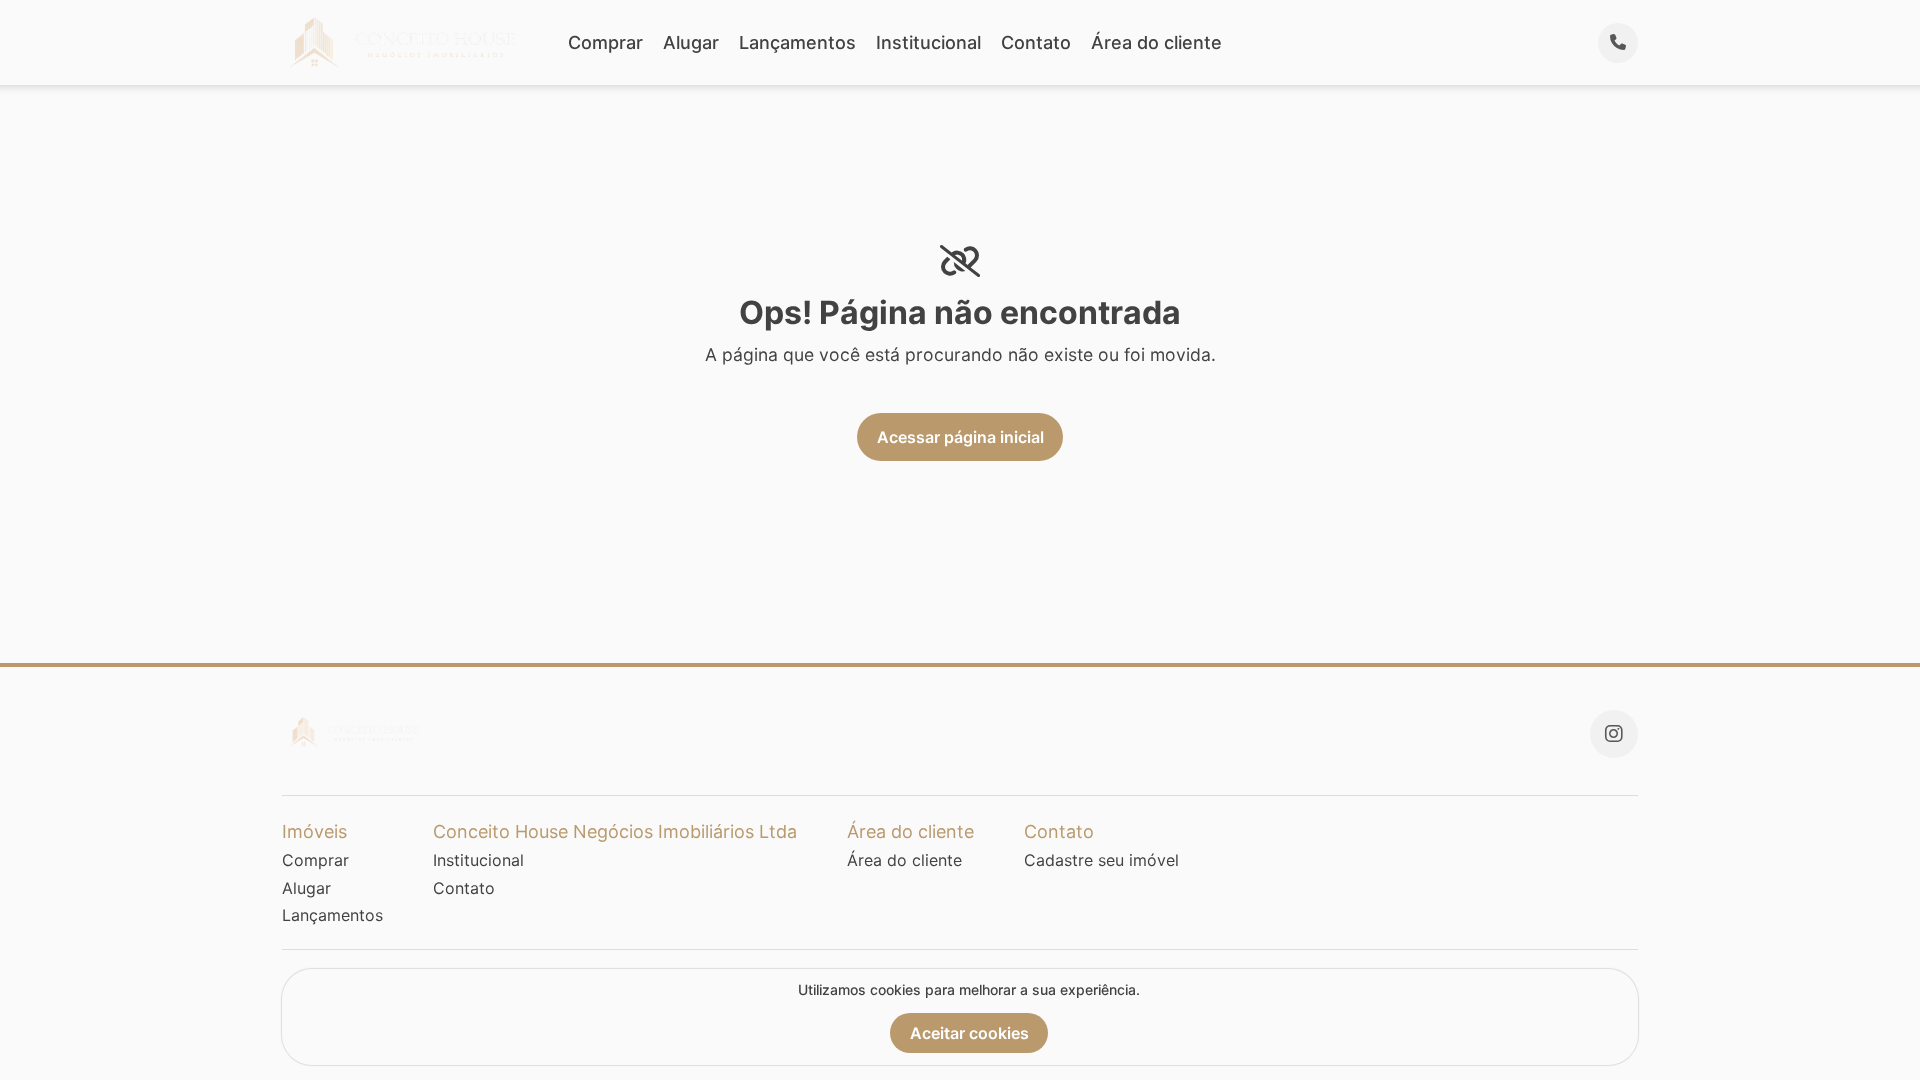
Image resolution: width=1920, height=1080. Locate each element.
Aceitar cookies (969, 1033)
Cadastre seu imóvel (1101, 860)
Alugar (691, 42)
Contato (1036, 42)
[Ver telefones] (1618, 43)
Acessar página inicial (960, 437)
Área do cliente (1156, 42)
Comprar (605, 42)
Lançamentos (797, 42)
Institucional (928, 42)
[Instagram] (1614, 734)
